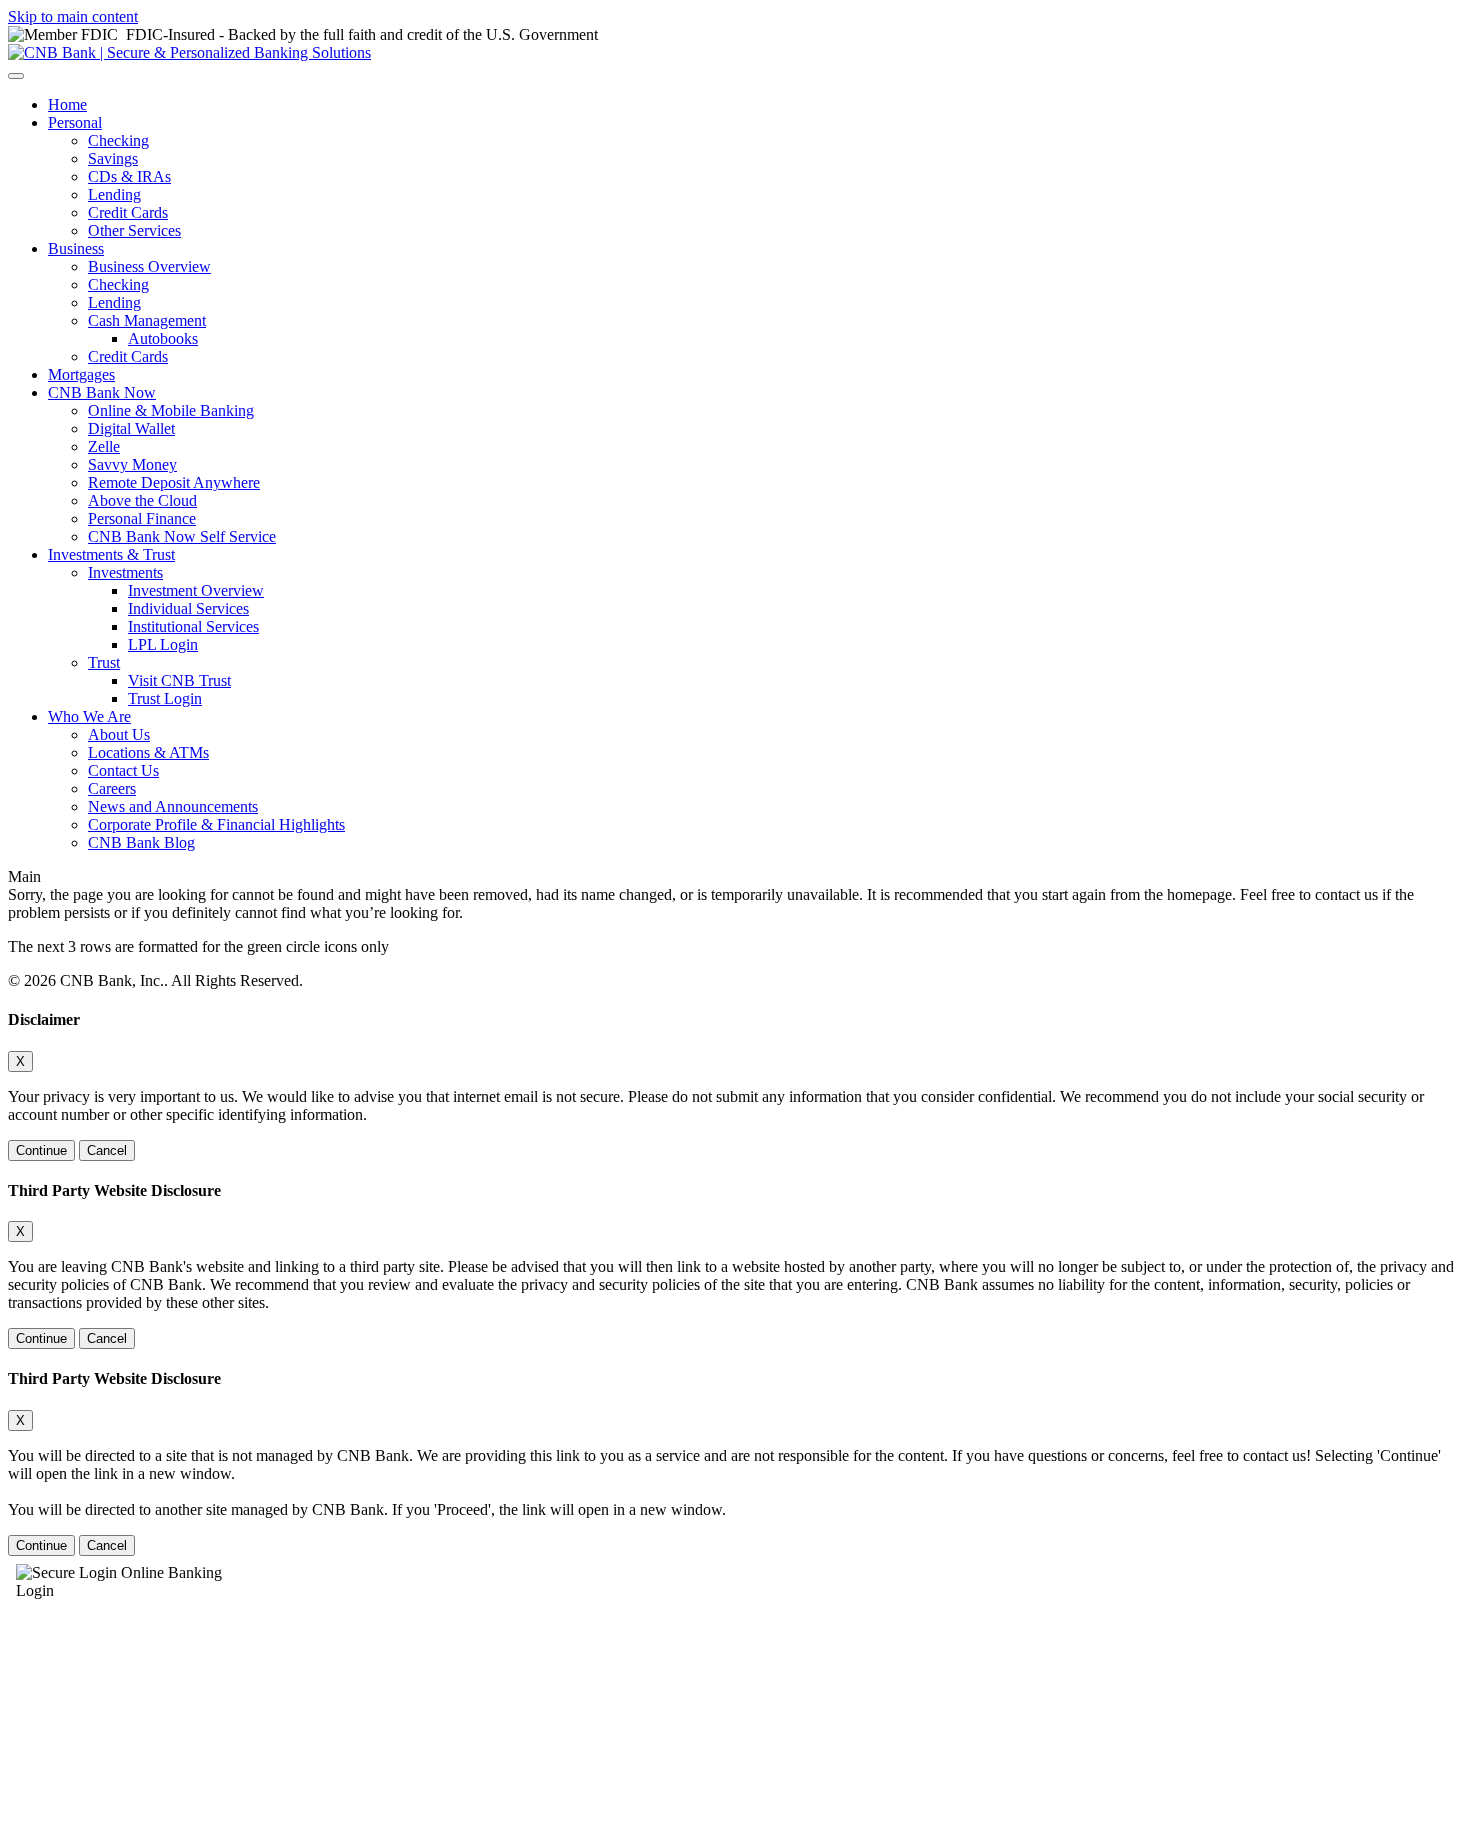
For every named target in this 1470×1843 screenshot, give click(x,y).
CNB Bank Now (102, 392)
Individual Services (188, 608)
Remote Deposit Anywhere (174, 482)
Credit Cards (128, 212)
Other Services (134, 230)
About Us (119, 734)
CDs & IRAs (129, 176)
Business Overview (149, 266)
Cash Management (147, 320)
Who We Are (89, 716)
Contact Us (123, 770)
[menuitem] (755, 105)
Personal (75, 122)
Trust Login (165, 698)
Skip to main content (73, 16)
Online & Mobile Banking (171, 410)
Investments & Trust (111, 554)
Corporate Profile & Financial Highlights (216, 824)
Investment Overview (196, 590)
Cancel (107, 1150)
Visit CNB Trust (179, 680)
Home (67, 104)
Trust (104, 662)
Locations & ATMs (148, 752)
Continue (41, 1150)
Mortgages (81, 374)
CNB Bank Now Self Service (182, 536)
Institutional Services (193, 626)
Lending (114, 194)
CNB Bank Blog (141, 842)
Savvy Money (132, 464)
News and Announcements (173, 806)
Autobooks (163, 338)
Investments (125, 572)
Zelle (104, 446)
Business (76, 248)
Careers (112, 788)
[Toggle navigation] (16, 76)
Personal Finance (142, 518)
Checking (118, 140)
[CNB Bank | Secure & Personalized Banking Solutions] (189, 52)
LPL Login (163, 644)
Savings (113, 158)
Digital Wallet (131, 428)
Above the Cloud (142, 500)
